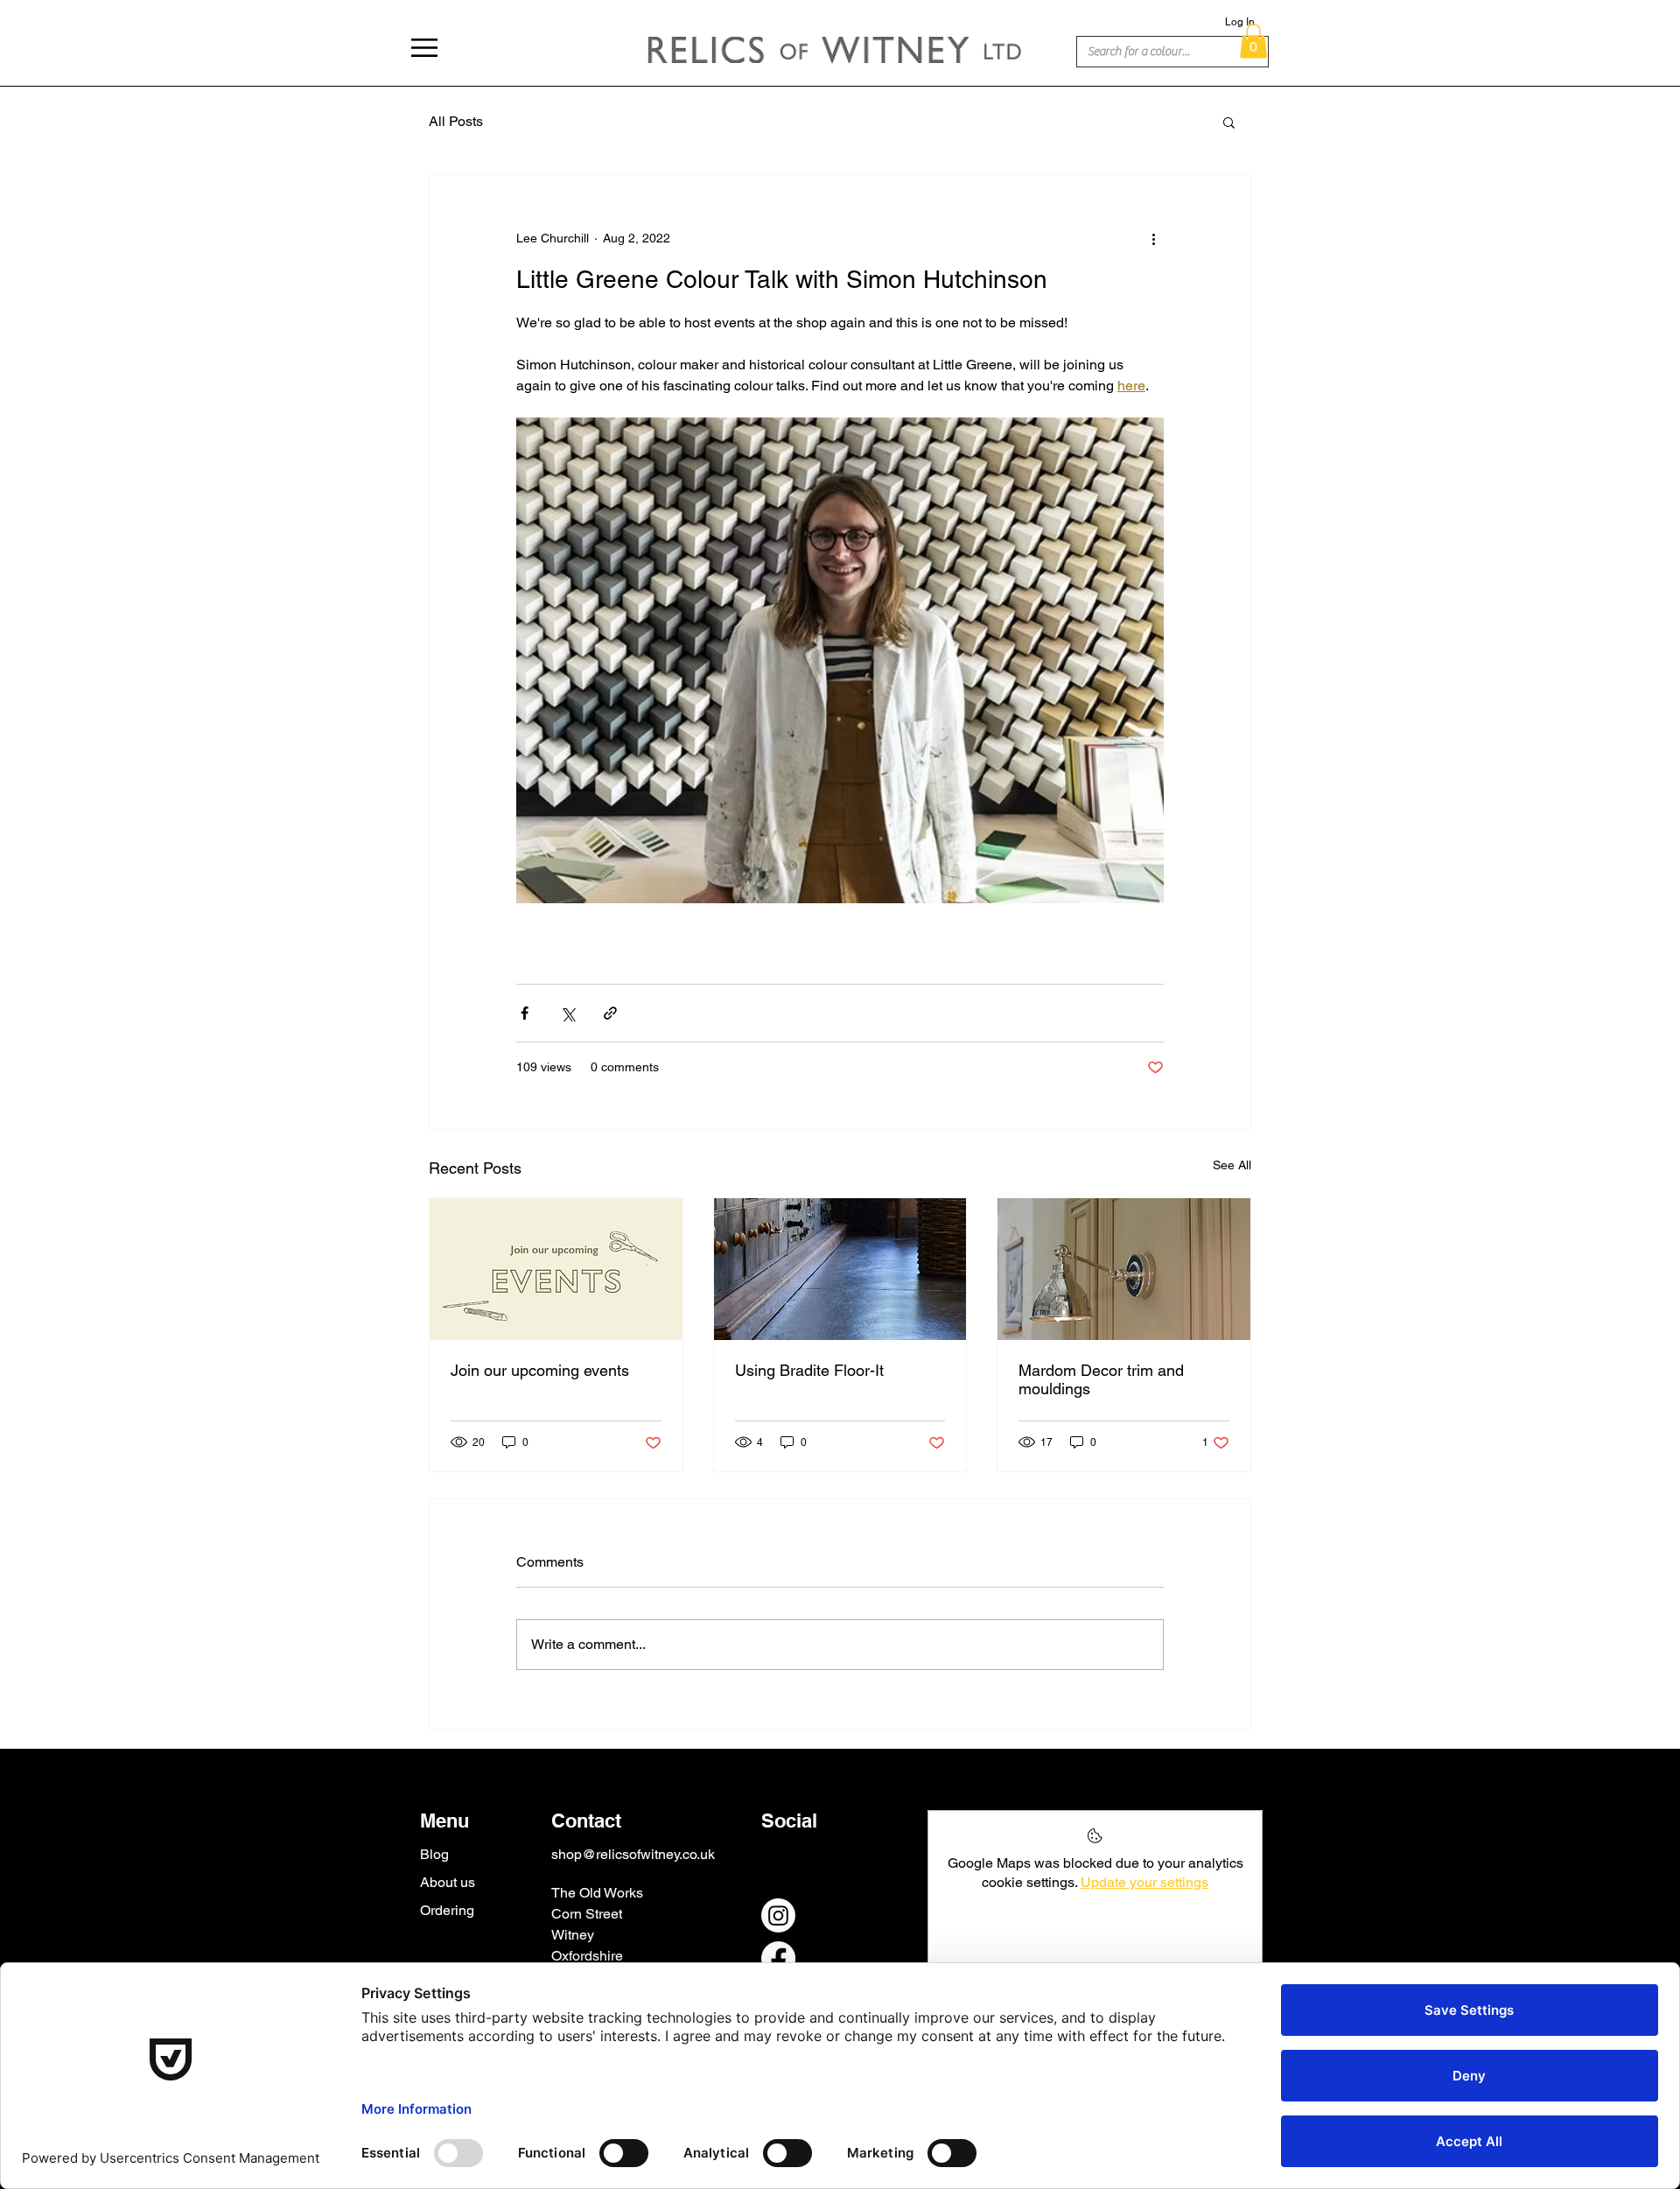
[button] (424, 48)
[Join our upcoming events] (556, 1269)
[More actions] (1153, 238)
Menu (444, 1821)
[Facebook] (778, 1958)
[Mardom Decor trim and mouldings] (1124, 1269)
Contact (586, 1821)
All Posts (456, 121)
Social (789, 1821)
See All (1232, 1165)
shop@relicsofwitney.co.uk (633, 1854)
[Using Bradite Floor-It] (840, 1269)
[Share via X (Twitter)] (567, 1013)
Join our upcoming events (540, 1370)
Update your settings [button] (1144, 1882)
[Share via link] (610, 1013)
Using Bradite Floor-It (809, 1370)
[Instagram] (778, 1915)
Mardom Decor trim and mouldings (1101, 1379)
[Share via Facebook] (525, 1013)
